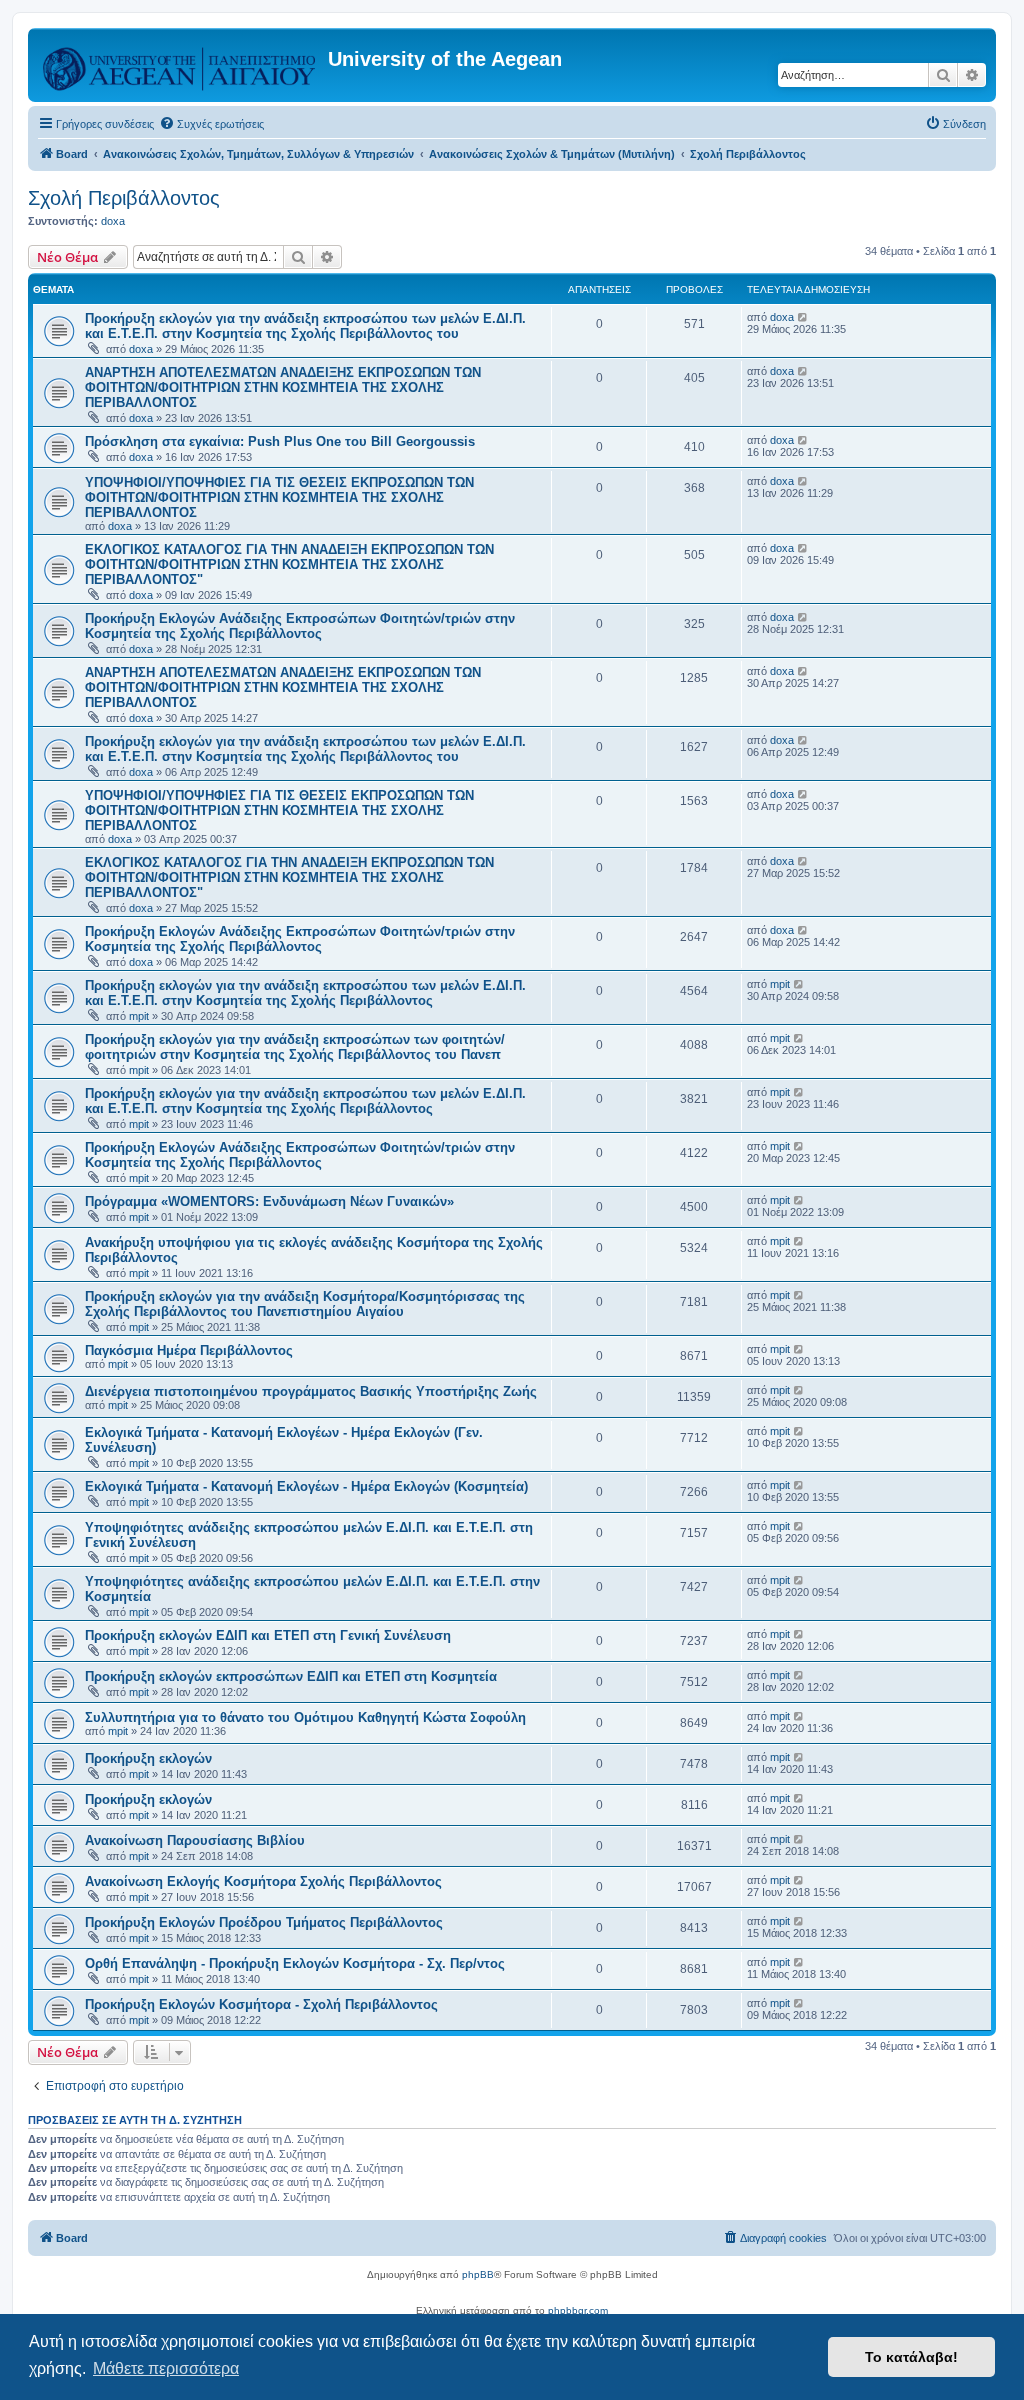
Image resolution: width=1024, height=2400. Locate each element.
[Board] (180, 65)
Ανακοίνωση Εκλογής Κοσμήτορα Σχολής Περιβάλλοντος (263, 1881)
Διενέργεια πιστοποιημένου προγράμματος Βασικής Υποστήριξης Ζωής (311, 1391)
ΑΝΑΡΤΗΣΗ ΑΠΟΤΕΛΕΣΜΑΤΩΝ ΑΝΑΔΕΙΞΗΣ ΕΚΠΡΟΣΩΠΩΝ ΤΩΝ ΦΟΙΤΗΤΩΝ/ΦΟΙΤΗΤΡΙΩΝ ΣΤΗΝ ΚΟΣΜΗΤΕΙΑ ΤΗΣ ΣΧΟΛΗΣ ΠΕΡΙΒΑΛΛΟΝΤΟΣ (283, 387)
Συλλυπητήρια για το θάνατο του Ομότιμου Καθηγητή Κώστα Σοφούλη (305, 1717)
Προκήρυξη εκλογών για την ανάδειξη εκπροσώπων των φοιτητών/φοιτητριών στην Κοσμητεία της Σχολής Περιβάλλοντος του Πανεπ (295, 1047)
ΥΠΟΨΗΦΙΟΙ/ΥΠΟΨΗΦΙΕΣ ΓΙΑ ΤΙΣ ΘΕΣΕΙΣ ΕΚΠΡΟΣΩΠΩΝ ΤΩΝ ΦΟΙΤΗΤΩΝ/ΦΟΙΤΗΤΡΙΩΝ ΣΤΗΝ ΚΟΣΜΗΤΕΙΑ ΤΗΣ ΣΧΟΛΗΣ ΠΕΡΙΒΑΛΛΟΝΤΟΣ (279, 497)
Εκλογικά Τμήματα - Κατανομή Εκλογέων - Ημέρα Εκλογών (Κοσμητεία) (306, 1486)
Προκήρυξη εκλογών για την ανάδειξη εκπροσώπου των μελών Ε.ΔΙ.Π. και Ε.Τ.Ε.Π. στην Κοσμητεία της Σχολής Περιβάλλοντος (305, 993)
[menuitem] (211, 124)
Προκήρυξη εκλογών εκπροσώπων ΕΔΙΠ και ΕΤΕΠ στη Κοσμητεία (291, 1676)
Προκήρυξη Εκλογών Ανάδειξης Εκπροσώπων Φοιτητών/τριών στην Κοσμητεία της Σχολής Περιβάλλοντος (300, 626)
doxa (113, 221)
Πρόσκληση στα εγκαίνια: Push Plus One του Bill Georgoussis (280, 441)
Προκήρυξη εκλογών (148, 1758)
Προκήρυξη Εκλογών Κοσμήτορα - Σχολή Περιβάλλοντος (261, 2004)
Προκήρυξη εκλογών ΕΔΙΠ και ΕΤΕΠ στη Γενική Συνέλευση (268, 1635)
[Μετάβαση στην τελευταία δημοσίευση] (803, 317)
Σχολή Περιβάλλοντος (124, 198)
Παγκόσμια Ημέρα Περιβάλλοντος (189, 1350)
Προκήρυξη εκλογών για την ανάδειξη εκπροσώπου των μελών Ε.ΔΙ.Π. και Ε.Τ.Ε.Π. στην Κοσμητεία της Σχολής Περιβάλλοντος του (305, 326)
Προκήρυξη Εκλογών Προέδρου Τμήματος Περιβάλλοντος (264, 1922)
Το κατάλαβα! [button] (911, 2357)
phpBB (478, 2274)
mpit (139, 1016)
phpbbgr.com (578, 2310)
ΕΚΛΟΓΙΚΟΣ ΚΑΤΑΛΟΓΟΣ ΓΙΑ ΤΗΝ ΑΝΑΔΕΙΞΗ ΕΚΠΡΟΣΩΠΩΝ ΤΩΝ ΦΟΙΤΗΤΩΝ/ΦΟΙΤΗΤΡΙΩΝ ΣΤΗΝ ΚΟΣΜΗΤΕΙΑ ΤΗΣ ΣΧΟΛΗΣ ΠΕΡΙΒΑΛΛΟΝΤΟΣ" (289, 564)
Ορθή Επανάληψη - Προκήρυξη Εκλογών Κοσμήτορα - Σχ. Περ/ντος (295, 1963)
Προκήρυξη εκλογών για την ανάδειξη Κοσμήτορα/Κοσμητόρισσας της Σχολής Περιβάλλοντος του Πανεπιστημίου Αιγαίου (305, 1304)
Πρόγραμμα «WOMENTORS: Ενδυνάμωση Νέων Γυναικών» (269, 1201)
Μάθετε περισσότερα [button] (166, 2368)
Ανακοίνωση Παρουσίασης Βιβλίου (195, 1840)
